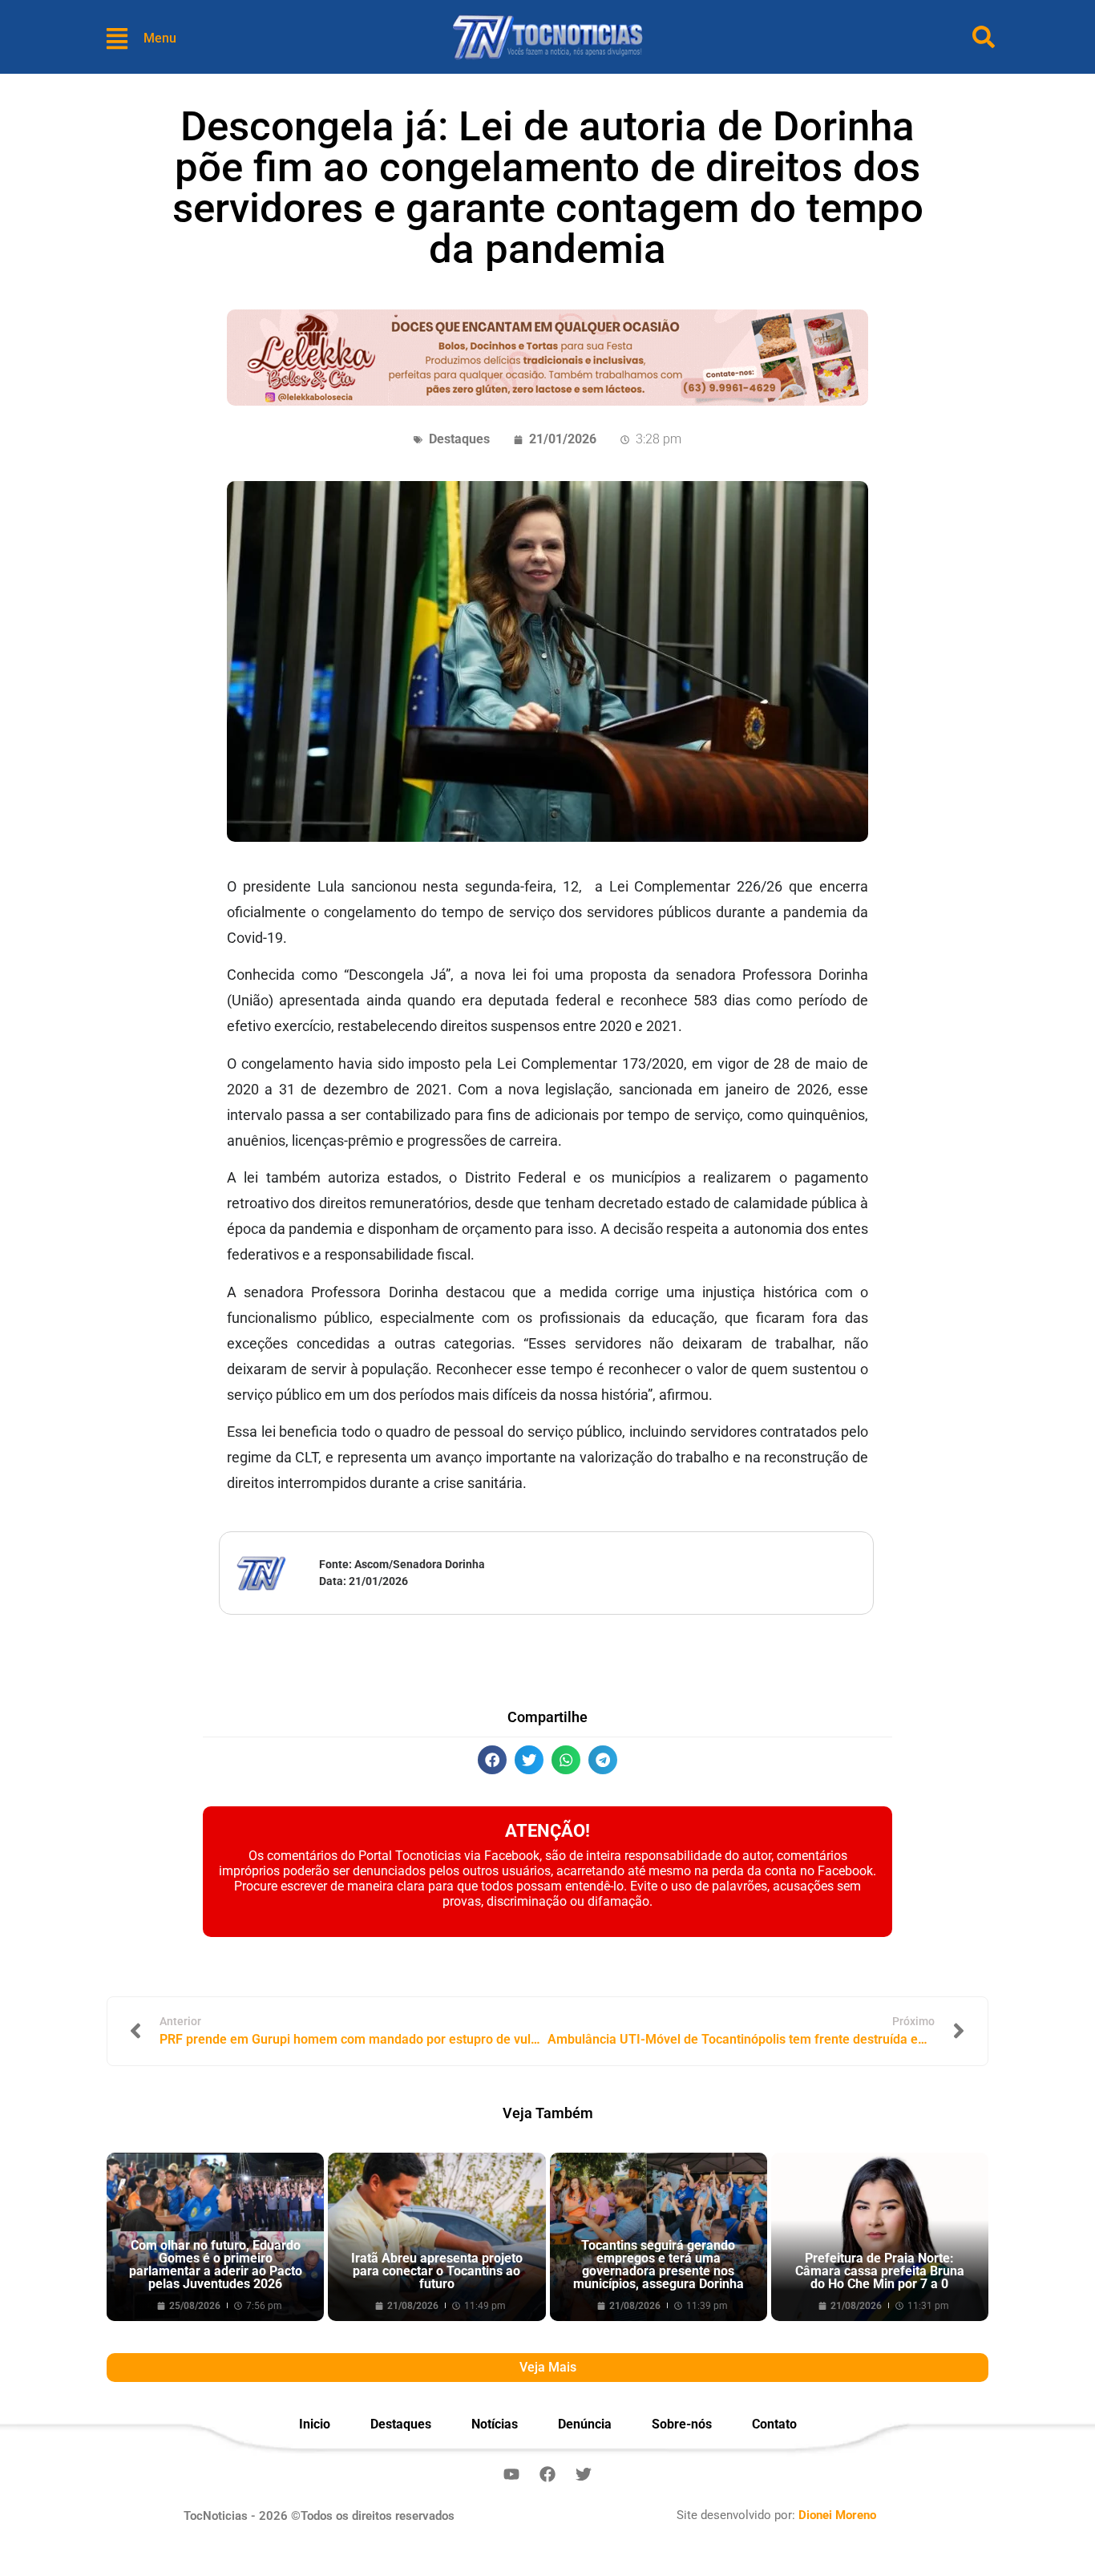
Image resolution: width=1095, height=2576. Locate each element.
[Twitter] (584, 2474)
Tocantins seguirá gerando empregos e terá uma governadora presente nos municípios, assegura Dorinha (659, 2265)
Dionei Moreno (837, 2515)
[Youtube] (511, 2474)
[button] (492, 1760)
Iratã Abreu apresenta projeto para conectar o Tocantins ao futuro (437, 2271)
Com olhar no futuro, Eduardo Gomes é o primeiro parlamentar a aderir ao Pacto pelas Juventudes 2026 (216, 2265)
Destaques (459, 439)
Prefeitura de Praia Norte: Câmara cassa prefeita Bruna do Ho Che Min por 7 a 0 (880, 2271)
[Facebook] (547, 2474)
